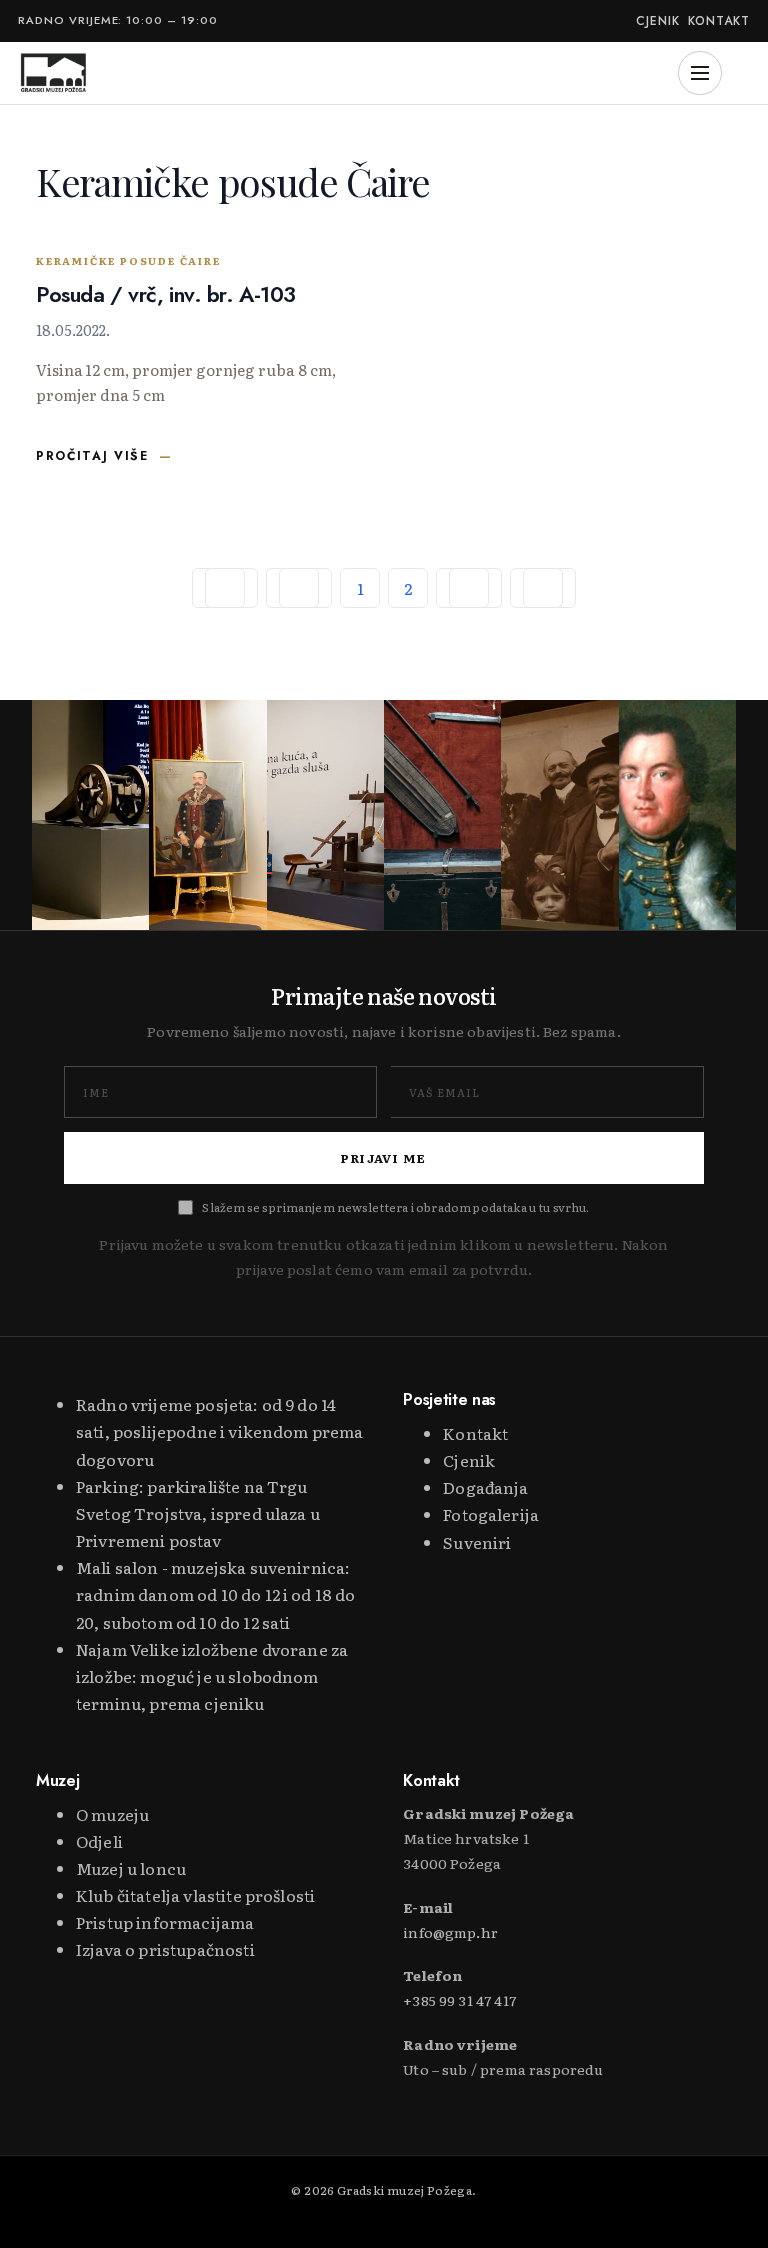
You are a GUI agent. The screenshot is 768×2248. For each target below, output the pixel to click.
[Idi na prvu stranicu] (225, 588)
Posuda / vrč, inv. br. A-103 (166, 294)
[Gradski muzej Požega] (53, 73)
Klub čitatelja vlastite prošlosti (195, 1895)
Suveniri (477, 1542)
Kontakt (719, 21)
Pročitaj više (92, 456)
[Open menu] (700, 73)
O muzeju (112, 1814)
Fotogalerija (491, 1514)
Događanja (485, 1487)
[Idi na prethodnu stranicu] (299, 588)
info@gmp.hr (450, 1932)
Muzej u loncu (131, 1868)
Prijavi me (383, 1158)
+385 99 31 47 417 (459, 2000)
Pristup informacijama (165, 1922)
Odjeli (99, 1841)
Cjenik (658, 21)
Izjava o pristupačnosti (165, 1949)
